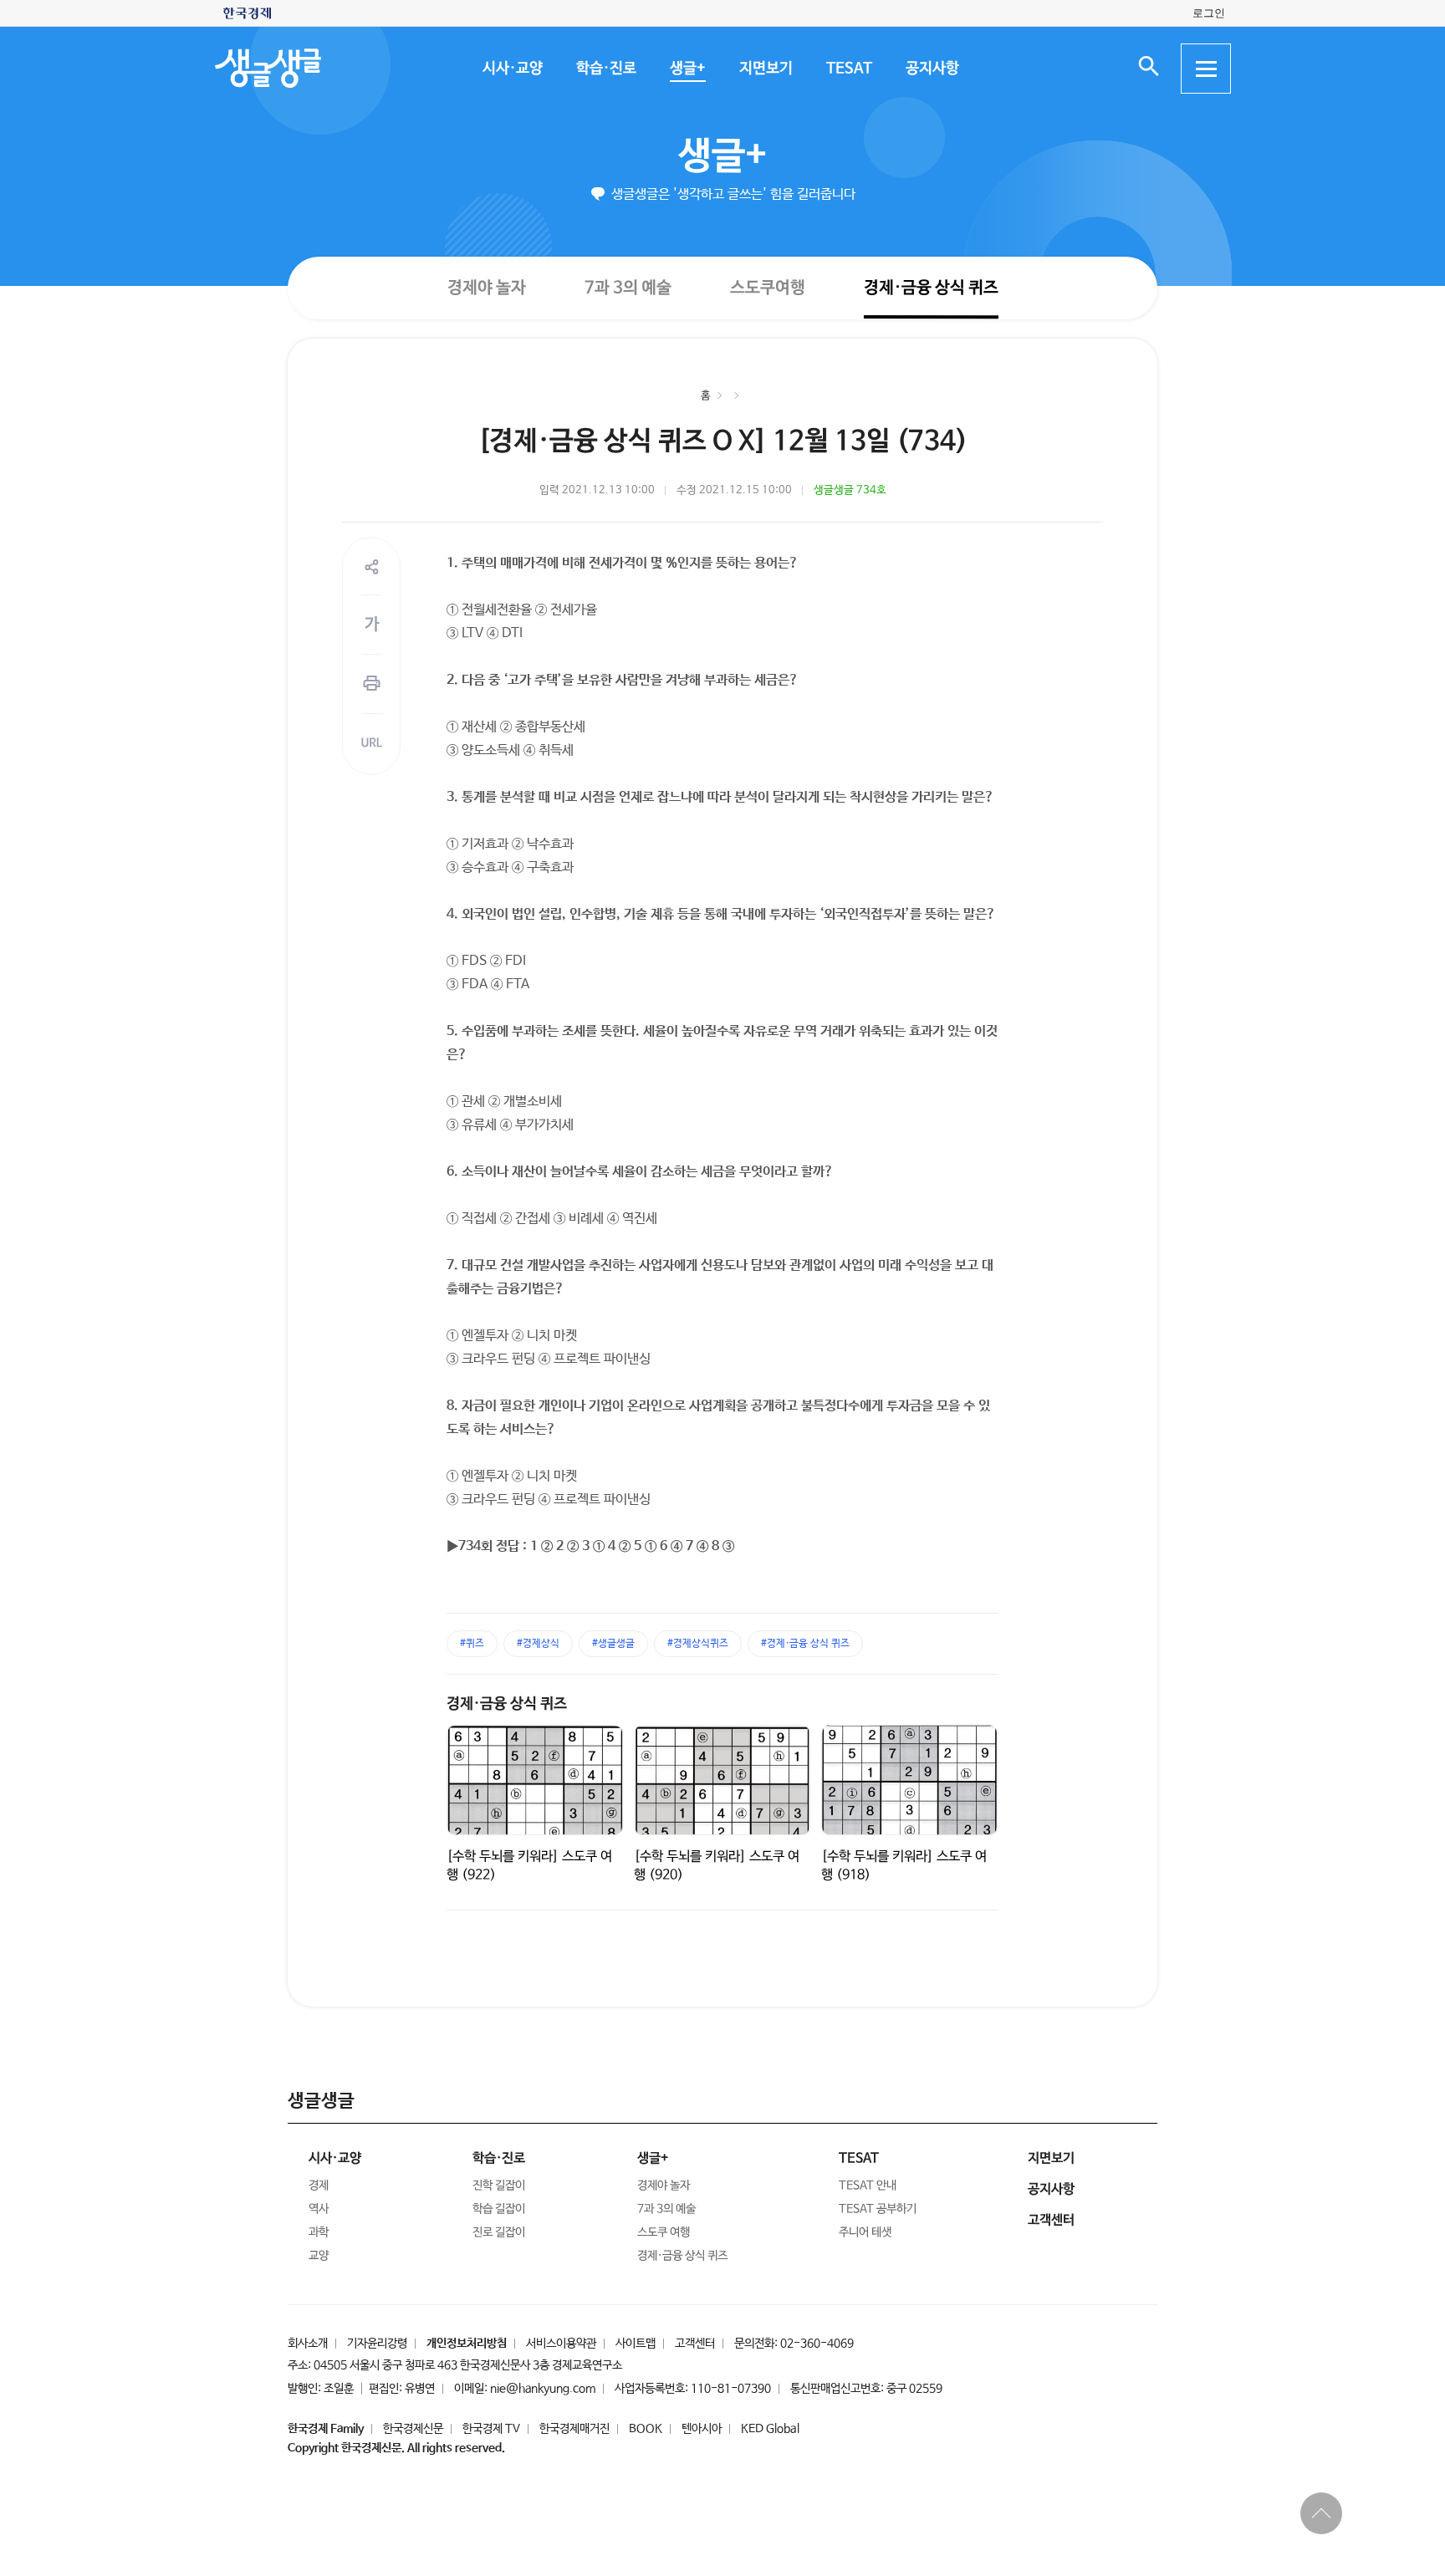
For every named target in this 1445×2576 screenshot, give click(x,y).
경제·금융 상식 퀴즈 (930, 288)
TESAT (848, 69)
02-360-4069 (817, 2344)
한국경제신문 (413, 2429)
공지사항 (932, 69)
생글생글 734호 (850, 490)
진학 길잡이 (499, 2186)
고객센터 (695, 2344)
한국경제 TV (491, 2429)
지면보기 (765, 69)
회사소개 (308, 2344)
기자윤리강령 (377, 2344)
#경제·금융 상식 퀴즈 (805, 1644)
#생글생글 (613, 1644)
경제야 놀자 (486, 287)
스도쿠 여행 (664, 2232)
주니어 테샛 (865, 2232)
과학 (319, 2232)
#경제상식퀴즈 (698, 1644)
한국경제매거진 (574, 2429)
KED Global (770, 2429)
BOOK (646, 2429)
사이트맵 (636, 2344)
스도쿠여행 (767, 287)
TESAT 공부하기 (878, 2209)
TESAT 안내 (868, 2186)
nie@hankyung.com (543, 2389)
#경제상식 (538, 1644)
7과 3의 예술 (627, 287)
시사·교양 (512, 69)
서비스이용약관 (561, 2344)
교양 (319, 2256)
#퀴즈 (472, 1644)
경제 (319, 2186)
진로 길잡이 (499, 2232)
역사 (319, 2209)
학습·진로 (605, 69)
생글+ (687, 69)
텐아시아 (702, 2429)
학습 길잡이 (499, 2209)
